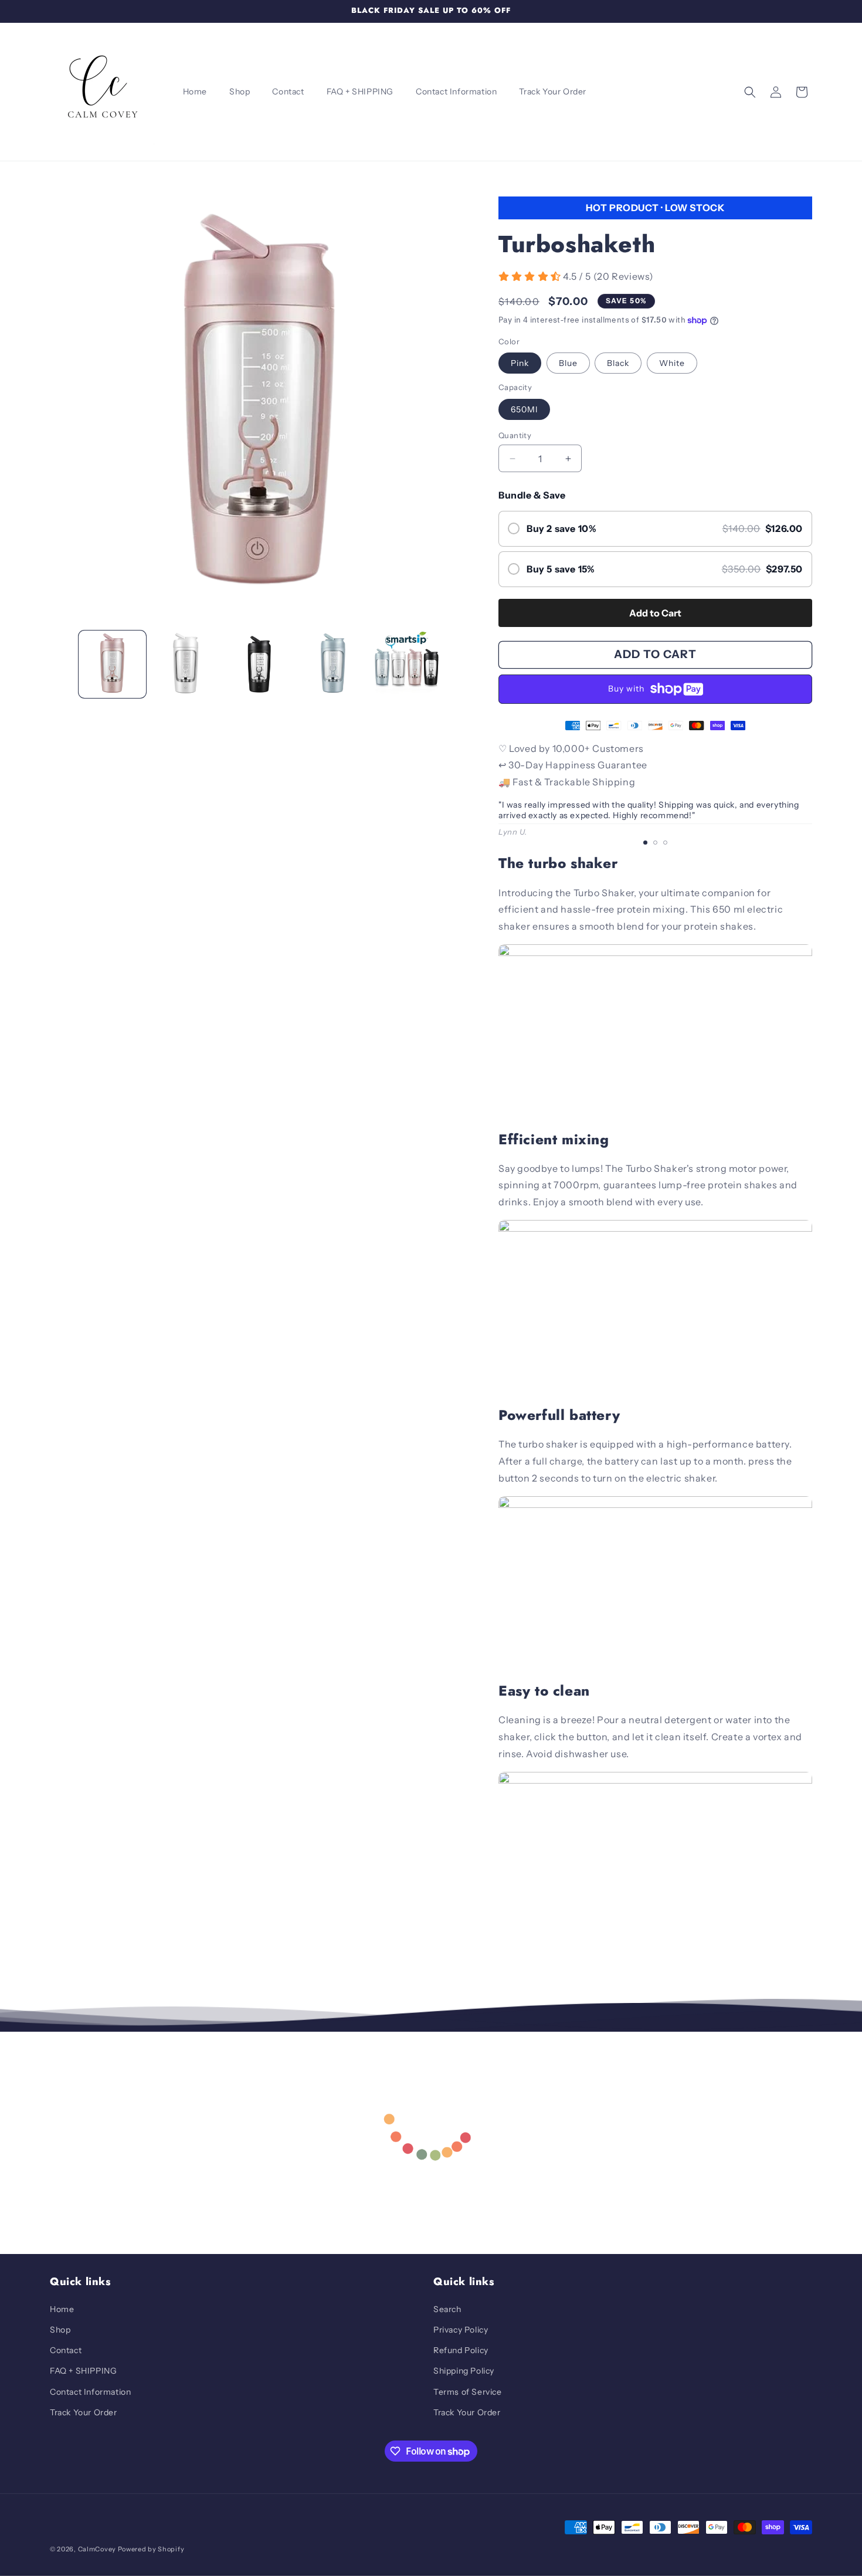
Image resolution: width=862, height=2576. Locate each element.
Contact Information (90, 2392)
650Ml (524, 409)
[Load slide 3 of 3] (665, 843)
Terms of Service (468, 2392)
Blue (568, 363)
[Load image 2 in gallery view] (186, 664)
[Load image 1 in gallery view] (112, 664)
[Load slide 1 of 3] (645, 843)
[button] (750, 92)
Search (447, 2309)
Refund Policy (461, 2350)
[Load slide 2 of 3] (655, 843)
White (672, 363)
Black (618, 363)
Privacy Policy (461, 2330)
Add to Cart (655, 613)
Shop (60, 2330)
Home (62, 2309)
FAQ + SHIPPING (83, 2371)
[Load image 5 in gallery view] (407, 664)
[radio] (655, 529)
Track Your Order (84, 2412)
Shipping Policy (464, 2371)
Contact (66, 2350)
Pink (520, 363)
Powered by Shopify (151, 2549)
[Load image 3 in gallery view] (259, 664)
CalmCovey (97, 2549)
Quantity (515, 435)
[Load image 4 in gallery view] (333, 664)
